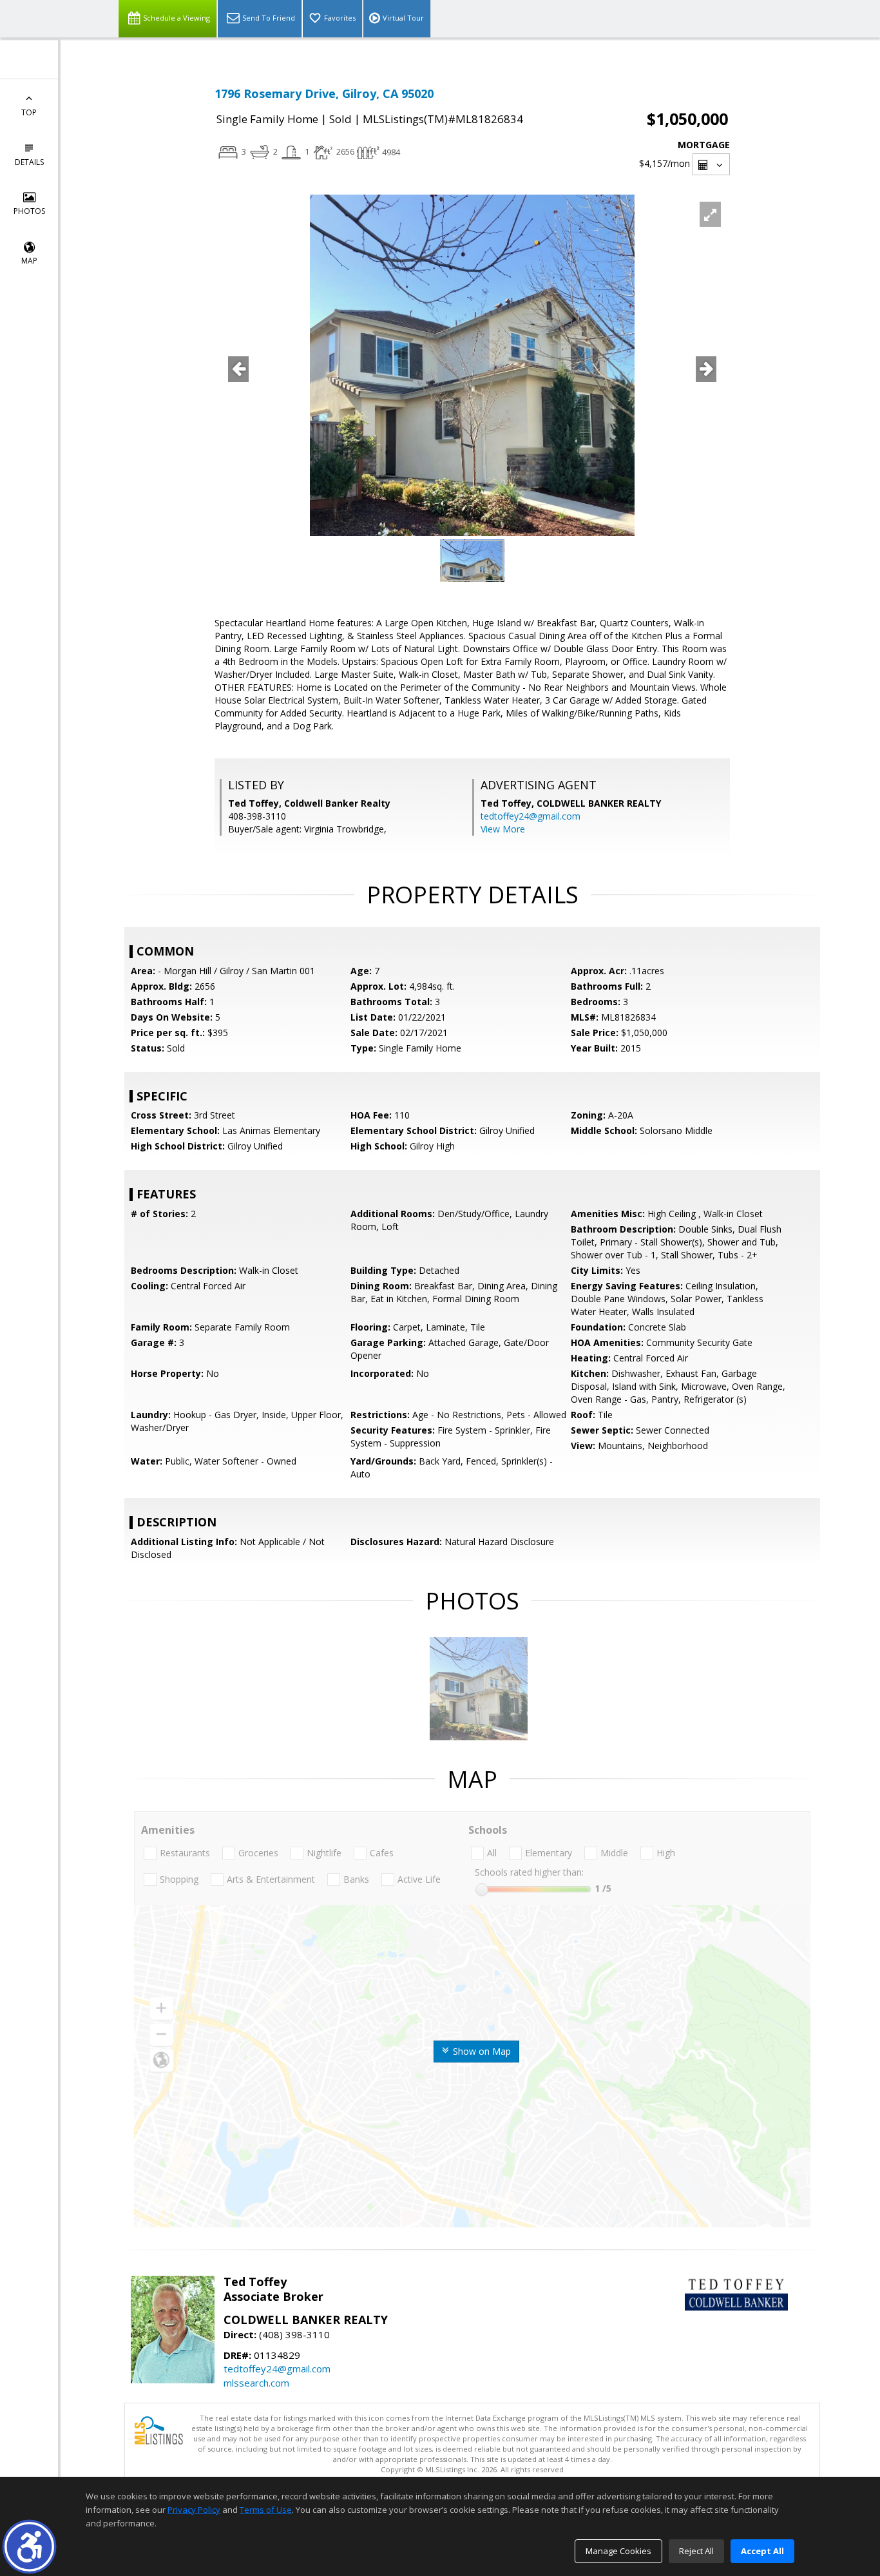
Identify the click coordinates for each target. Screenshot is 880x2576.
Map (29, 261)
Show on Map (481, 2051)
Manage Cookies (618, 2551)
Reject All (696, 2551)
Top (29, 112)
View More (503, 829)
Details (29, 162)
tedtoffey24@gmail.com (531, 816)
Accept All (762, 2551)
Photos (29, 211)
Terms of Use (266, 2510)
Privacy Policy (194, 2510)
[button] (29, 2547)
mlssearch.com (256, 2383)
